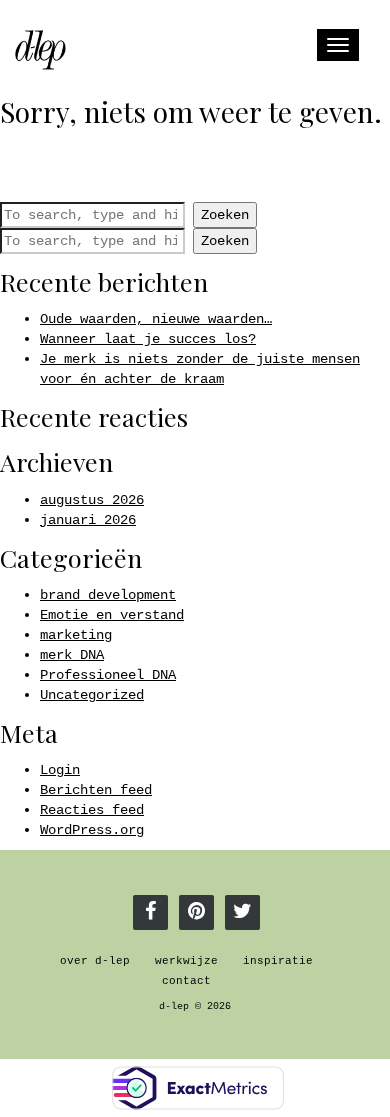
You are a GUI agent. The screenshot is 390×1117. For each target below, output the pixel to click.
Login (60, 770)
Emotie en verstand (112, 615)
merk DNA (72, 655)
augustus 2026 (92, 500)
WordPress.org (92, 830)
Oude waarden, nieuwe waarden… (156, 319)
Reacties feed (92, 810)
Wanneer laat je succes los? (148, 339)
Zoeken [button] (225, 215)
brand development (108, 595)
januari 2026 (88, 520)
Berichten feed (96, 790)
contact (186, 981)
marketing (76, 635)
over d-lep (95, 961)
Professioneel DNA (108, 675)
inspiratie (278, 961)
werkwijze (186, 961)
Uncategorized (92, 695)
